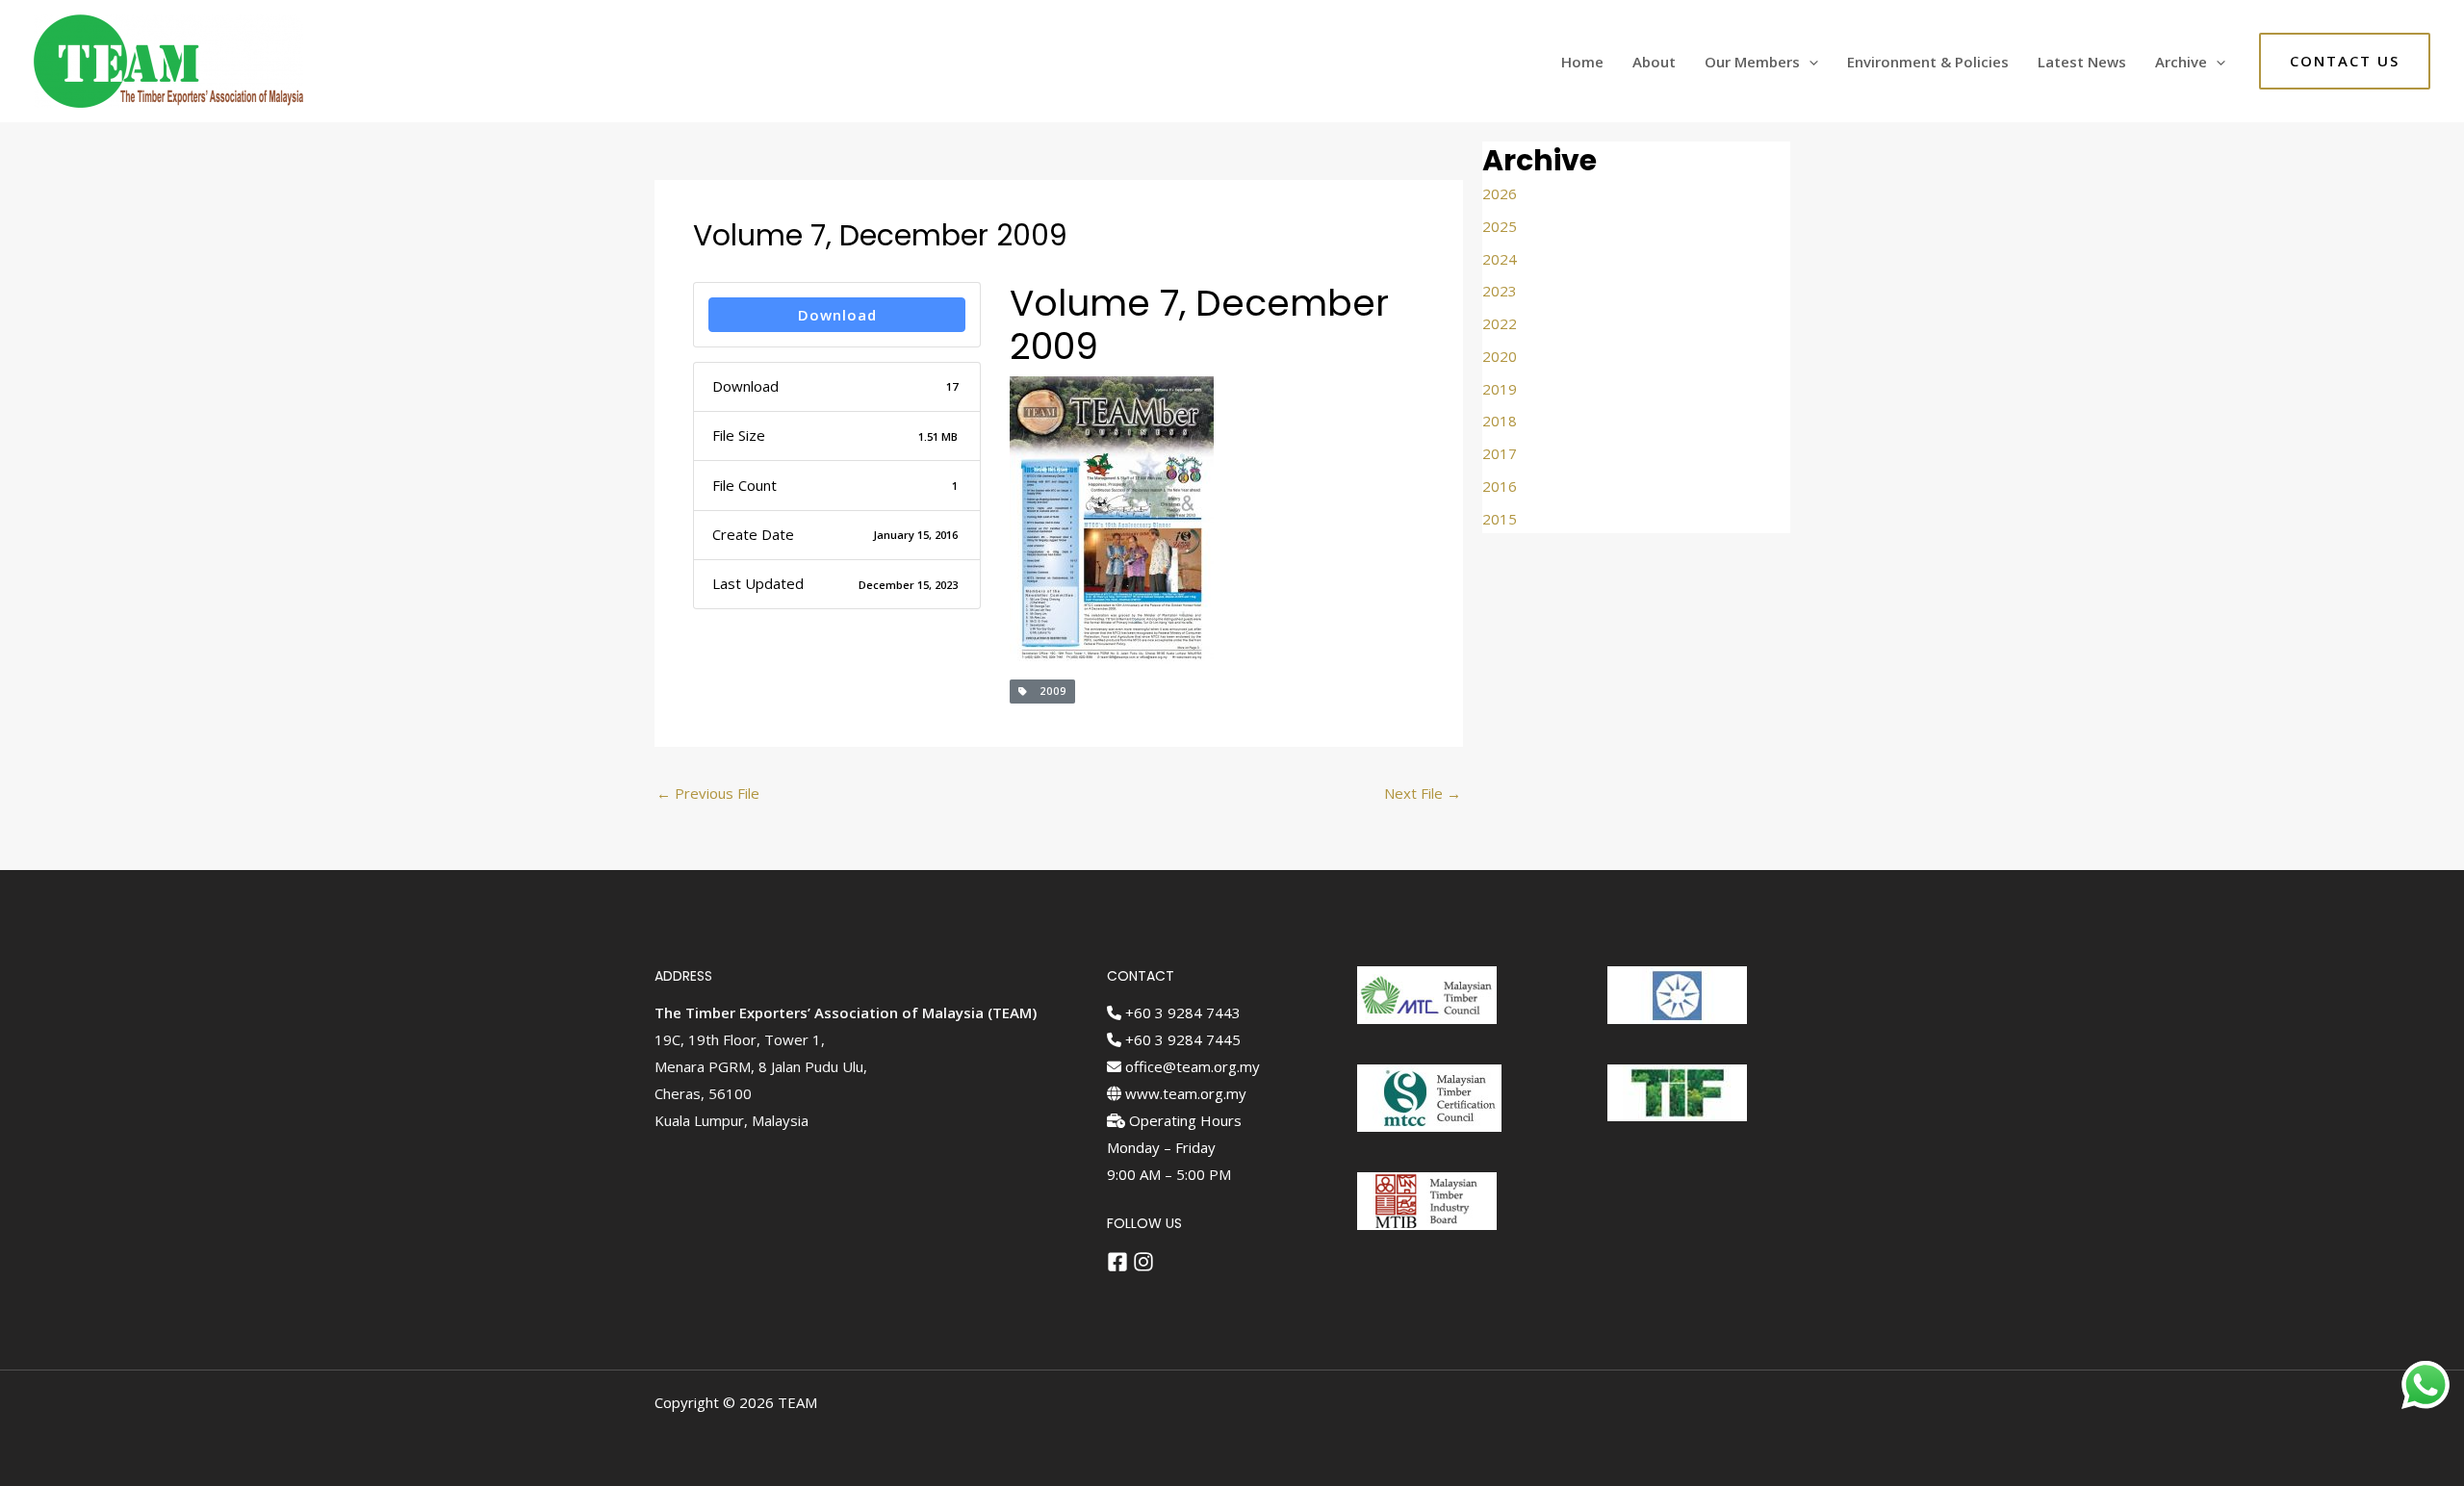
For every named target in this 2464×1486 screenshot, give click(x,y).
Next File (1423, 793)
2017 (1500, 453)
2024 (1500, 259)
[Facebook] (1117, 1262)
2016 (1500, 486)
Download (837, 315)
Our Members (1752, 62)
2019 (1500, 389)
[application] (1809, 62)
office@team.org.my (1191, 1066)
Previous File (708, 793)
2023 (1500, 291)
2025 (1500, 226)
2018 (1500, 421)
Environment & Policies (1928, 62)
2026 (1500, 193)
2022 (1500, 323)
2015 (1500, 519)
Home (1582, 62)
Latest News (2082, 62)
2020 (1500, 356)
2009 (1047, 691)
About (1654, 62)
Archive (2181, 62)
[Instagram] (1143, 1262)
